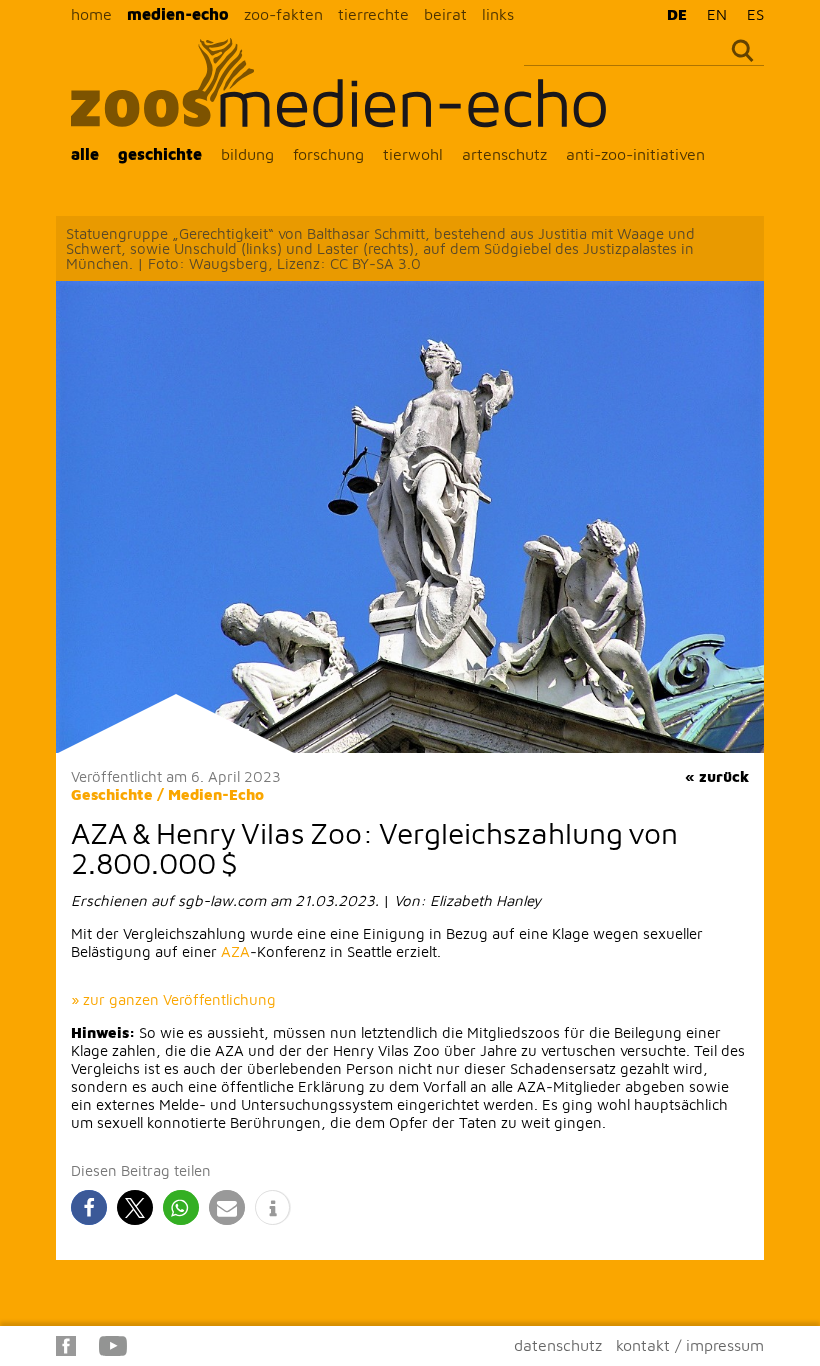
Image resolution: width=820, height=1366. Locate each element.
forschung (328, 154)
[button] (89, 1207)
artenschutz (504, 154)
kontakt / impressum (690, 1345)
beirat (445, 14)
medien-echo (178, 14)
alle (85, 154)
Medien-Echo (216, 794)
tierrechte (373, 14)
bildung (247, 154)
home (91, 14)
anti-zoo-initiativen (635, 154)
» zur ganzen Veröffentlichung (173, 999)
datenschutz (558, 1345)
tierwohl (413, 154)
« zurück (717, 776)
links (498, 14)
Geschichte (112, 794)
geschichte (160, 154)
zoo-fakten (283, 14)
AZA (235, 951)
